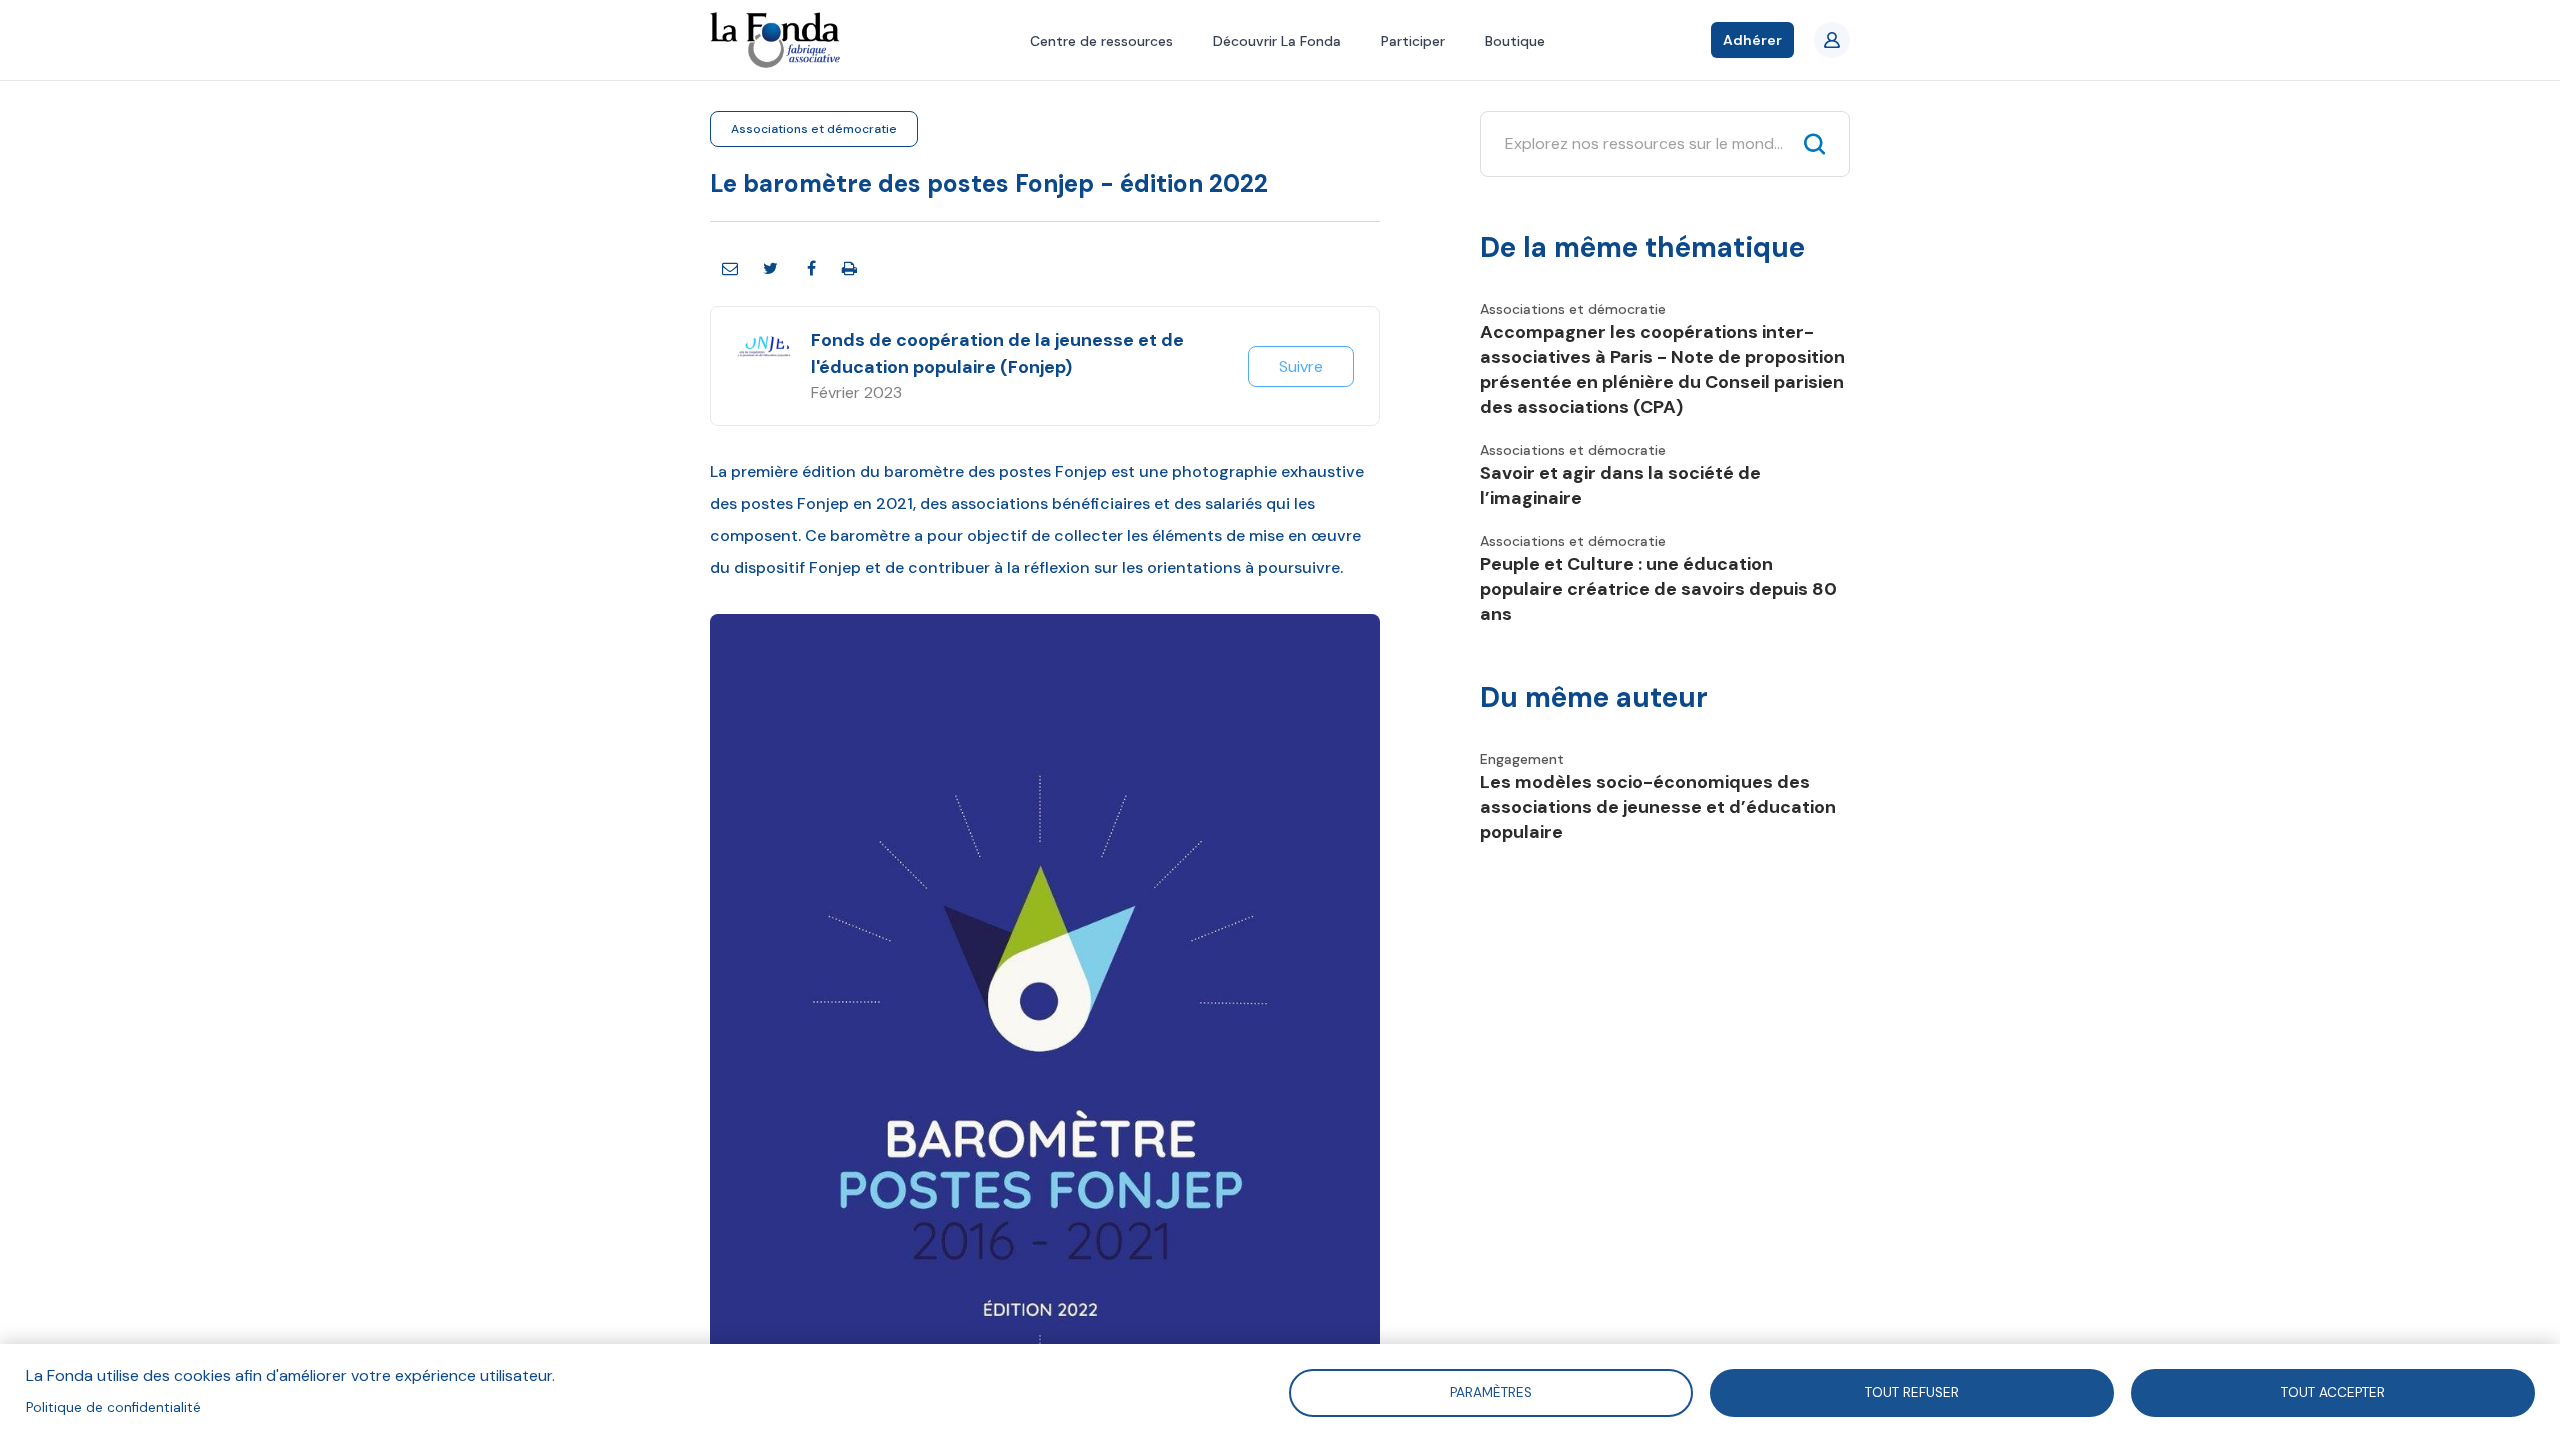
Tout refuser (1912, 1391)
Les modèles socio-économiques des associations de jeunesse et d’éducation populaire (1658, 807)
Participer (1413, 41)
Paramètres (1491, 1391)
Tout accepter (2333, 1391)
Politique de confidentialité (113, 1407)
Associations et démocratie (814, 129)
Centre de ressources (1101, 41)
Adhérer (1752, 40)
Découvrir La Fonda (1277, 41)
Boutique (1515, 41)
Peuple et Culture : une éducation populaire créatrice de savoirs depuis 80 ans (1658, 589)
